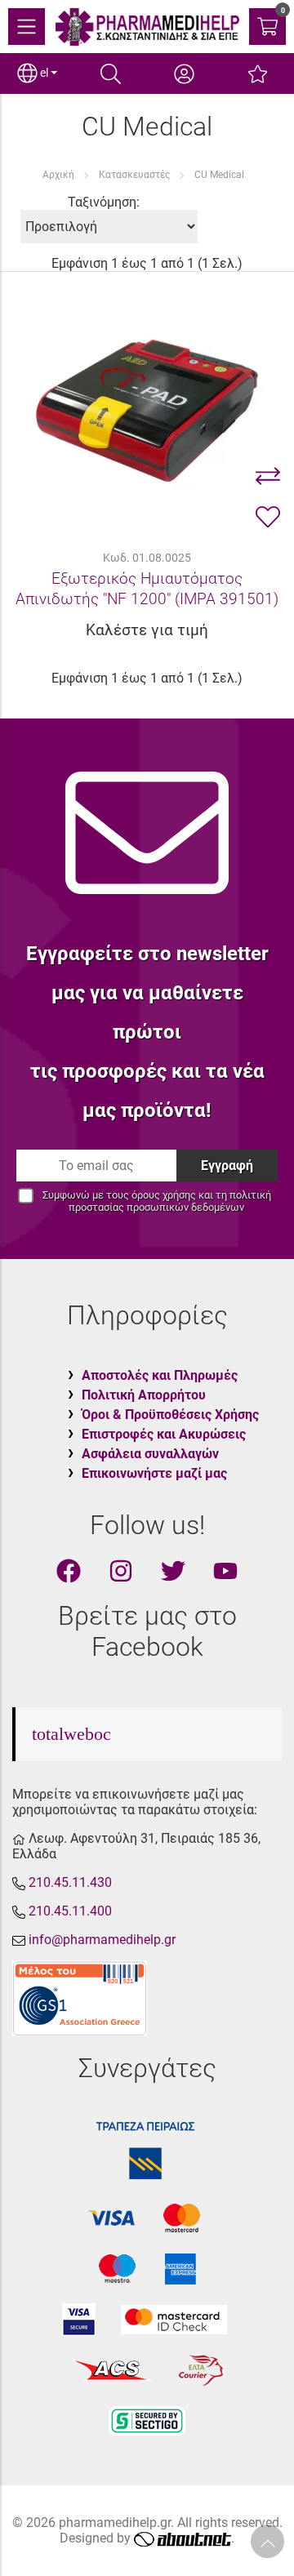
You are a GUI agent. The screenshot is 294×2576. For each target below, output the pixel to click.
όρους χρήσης (164, 1195)
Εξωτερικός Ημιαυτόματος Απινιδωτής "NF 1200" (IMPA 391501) (147, 589)
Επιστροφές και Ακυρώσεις (164, 1434)
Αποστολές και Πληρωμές (160, 1375)
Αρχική (58, 175)
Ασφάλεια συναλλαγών (150, 1454)
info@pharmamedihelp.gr (102, 1940)
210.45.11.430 (70, 1882)
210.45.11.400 (70, 1911)
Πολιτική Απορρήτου (144, 1395)
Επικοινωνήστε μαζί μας (154, 1473)
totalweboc (71, 1734)
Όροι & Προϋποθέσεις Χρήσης (170, 1415)
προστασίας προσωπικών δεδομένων (156, 1207)
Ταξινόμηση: (104, 202)
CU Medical (219, 175)
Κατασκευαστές (134, 175)
